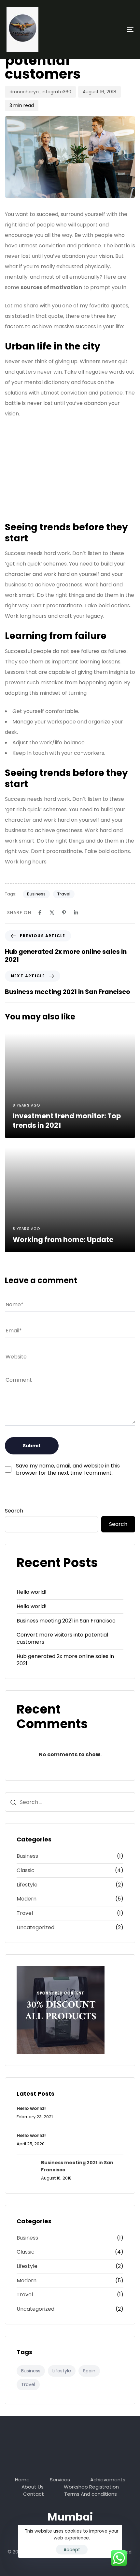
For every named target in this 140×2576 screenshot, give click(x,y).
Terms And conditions (91, 2494)
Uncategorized (35, 1928)
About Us (33, 2487)
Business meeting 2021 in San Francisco (66, 1621)
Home (22, 2480)
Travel (64, 894)
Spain (89, 2371)
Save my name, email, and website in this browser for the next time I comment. (68, 1469)
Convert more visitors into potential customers (62, 1638)
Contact (34, 2494)
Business (36, 894)
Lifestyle (27, 1885)
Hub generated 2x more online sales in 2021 (65, 1660)
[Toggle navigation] (112, 30)
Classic (26, 1870)
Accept (72, 2550)
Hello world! (32, 1592)
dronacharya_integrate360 (40, 92)
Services (60, 2480)
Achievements (108, 2480)
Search (14, 1511)
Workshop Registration (91, 2487)
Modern (27, 1899)
